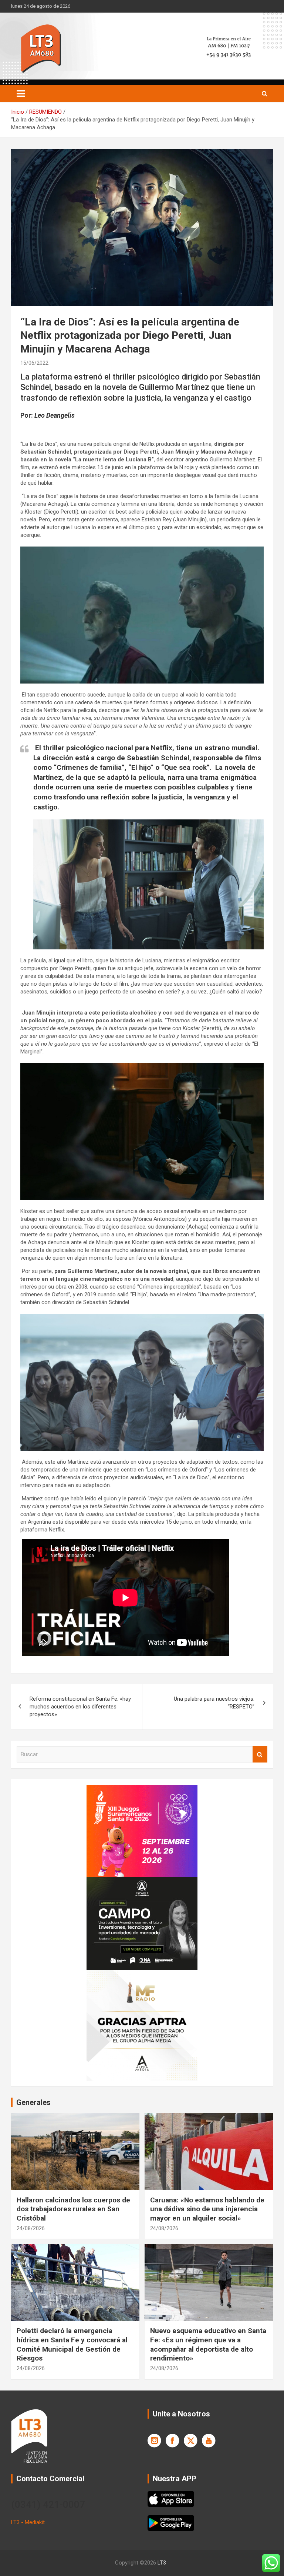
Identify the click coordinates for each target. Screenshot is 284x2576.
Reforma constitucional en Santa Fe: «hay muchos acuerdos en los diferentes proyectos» (80, 1707)
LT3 (162, 2563)
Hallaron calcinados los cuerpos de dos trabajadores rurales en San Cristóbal (73, 2209)
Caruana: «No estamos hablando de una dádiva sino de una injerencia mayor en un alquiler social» (207, 2209)
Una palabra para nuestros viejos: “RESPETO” (214, 1703)
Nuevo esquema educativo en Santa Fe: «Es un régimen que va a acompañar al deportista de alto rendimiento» (208, 2344)
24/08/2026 (31, 2228)
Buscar (260, 1755)
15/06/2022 (34, 363)
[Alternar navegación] (21, 94)
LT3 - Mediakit (28, 2522)
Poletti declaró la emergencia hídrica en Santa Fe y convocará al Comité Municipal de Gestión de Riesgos (72, 2344)
